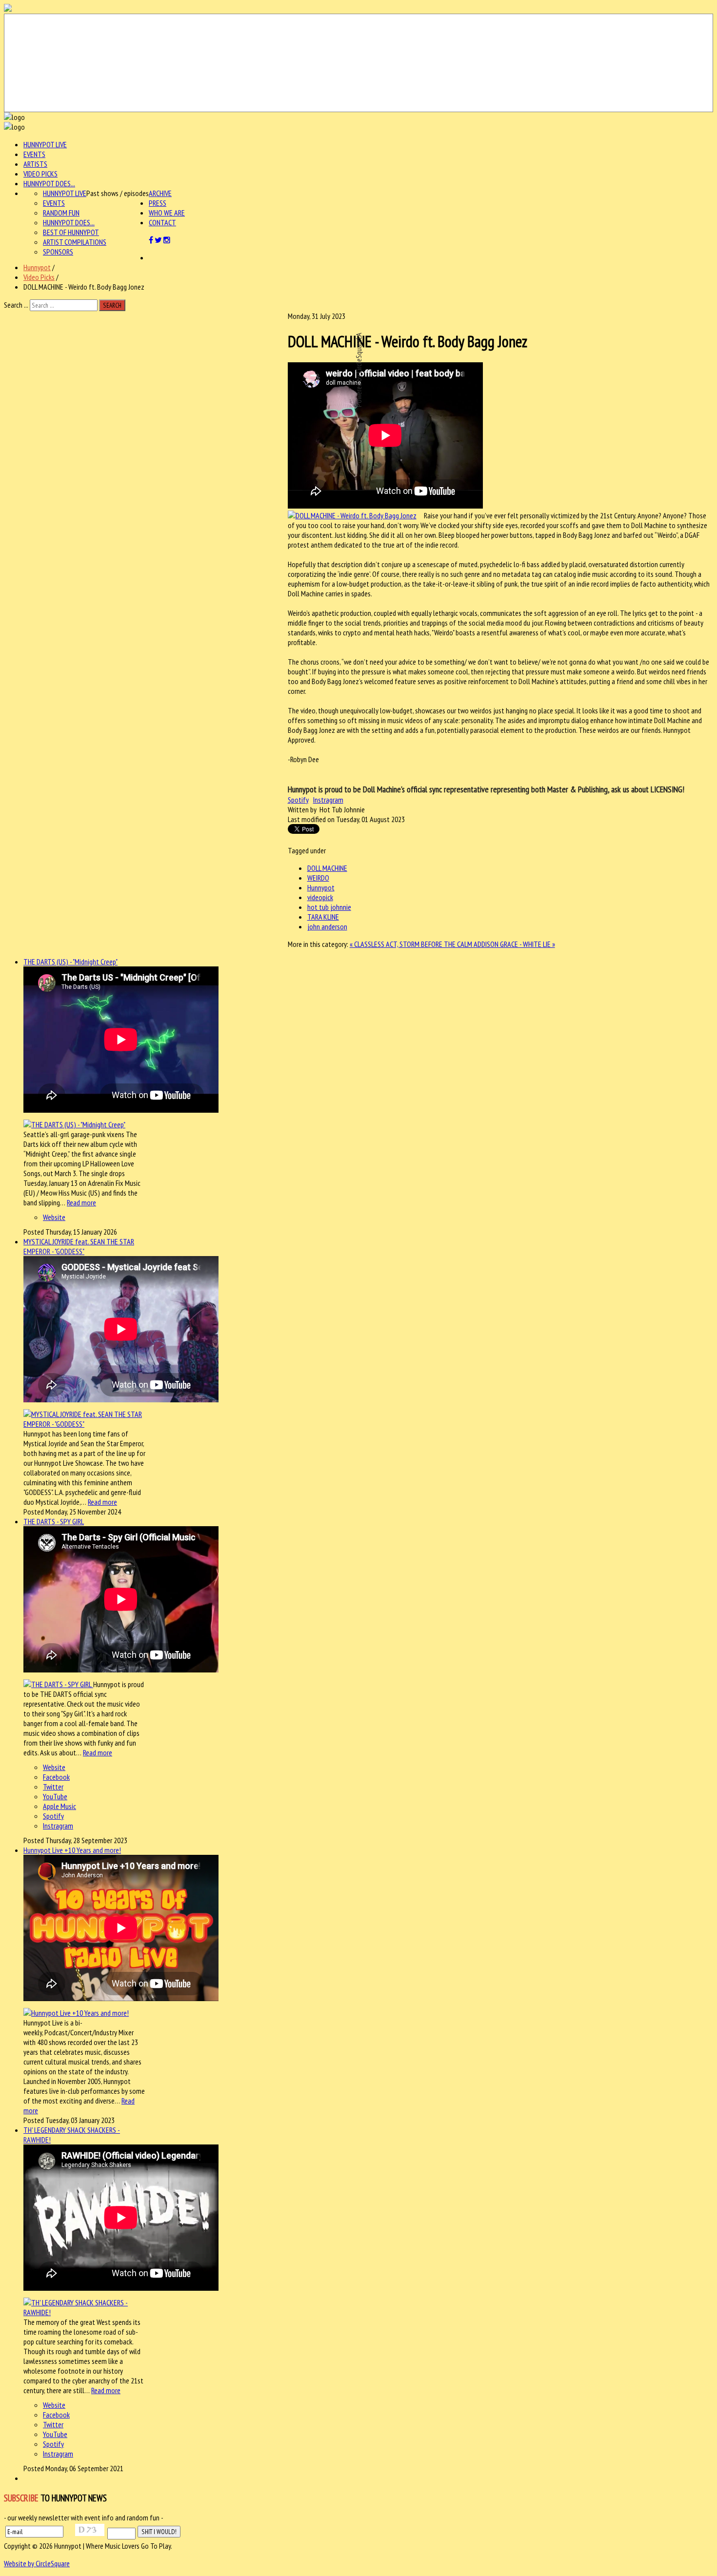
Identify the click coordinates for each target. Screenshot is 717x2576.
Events (34, 154)
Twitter (53, 1787)
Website (54, 1217)
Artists (35, 164)
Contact (162, 222)
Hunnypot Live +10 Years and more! (72, 1850)
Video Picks (40, 174)
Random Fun (61, 213)
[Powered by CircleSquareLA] (358, 63)
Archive (160, 193)
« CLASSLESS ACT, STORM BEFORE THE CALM (412, 944)
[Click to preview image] (352, 515)
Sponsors (58, 252)
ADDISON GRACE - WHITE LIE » (514, 944)
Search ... (16, 305)
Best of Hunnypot (71, 232)
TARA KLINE (323, 917)
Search (112, 305)
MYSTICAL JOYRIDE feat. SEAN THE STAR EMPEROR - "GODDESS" (79, 1246)
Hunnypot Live (45, 144)
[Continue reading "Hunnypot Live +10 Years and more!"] (76, 2013)
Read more (81, 1202)
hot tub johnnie (329, 907)
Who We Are (167, 213)
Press (158, 203)
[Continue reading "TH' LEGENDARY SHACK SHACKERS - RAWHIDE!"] (85, 2312)
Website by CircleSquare (37, 2563)
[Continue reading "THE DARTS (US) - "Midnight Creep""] (74, 1124)
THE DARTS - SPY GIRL (54, 1521)
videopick (320, 897)
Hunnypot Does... (49, 183)
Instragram (328, 800)
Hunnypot (37, 267)
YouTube (55, 1796)
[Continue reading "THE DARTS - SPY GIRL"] (58, 1684)
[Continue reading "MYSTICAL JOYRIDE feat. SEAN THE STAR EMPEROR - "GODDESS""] (85, 1424)
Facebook (56, 1777)
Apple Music (60, 1806)
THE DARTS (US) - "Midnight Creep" (70, 962)
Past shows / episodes (118, 193)
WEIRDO (318, 878)
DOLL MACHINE (327, 868)
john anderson (327, 926)
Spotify (298, 800)
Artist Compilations (75, 242)
